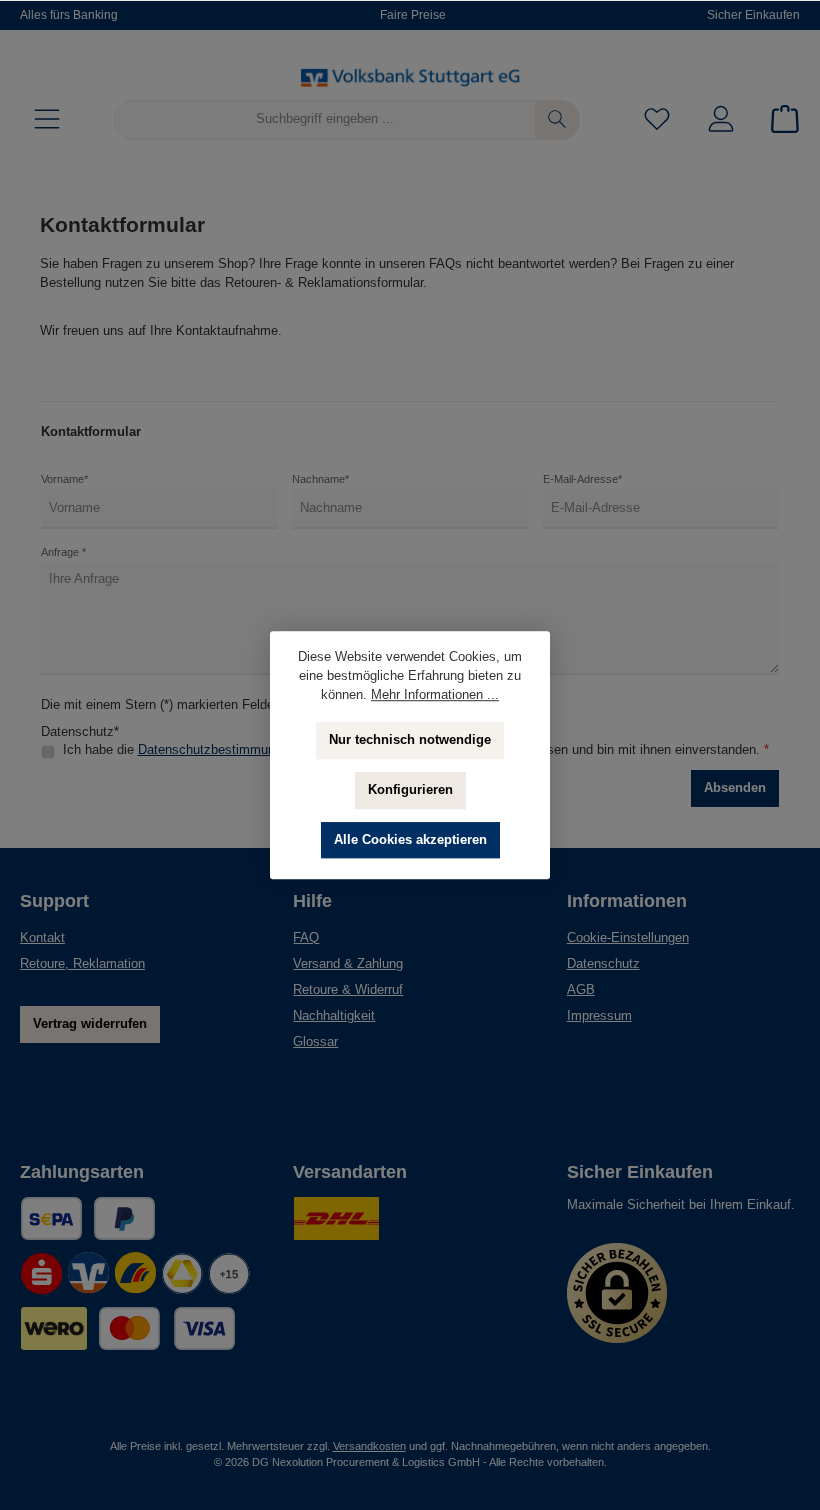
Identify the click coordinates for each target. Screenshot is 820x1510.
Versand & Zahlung (348, 964)
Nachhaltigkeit (334, 1016)
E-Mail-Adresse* (582, 479)
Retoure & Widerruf (348, 990)
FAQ (306, 938)
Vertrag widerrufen (90, 1024)
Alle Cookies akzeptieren (410, 840)
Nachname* (320, 479)
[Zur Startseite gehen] (410, 77)
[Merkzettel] (657, 119)
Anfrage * (63, 552)
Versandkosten (369, 1446)
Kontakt (42, 938)
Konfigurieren (410, 790)
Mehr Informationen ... (435, 695)
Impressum (599, 1016)
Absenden (735, 788)
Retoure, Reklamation (82, 964)
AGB (581, 990)
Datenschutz (603, 964)
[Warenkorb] (779, 119)
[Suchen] (557, 120)
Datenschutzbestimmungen (217, 750)
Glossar (315, 1042)
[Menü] (47, 119)
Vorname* (64, 479)
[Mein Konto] (721, 119)
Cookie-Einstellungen (628, 938)
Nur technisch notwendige (410, 740)
